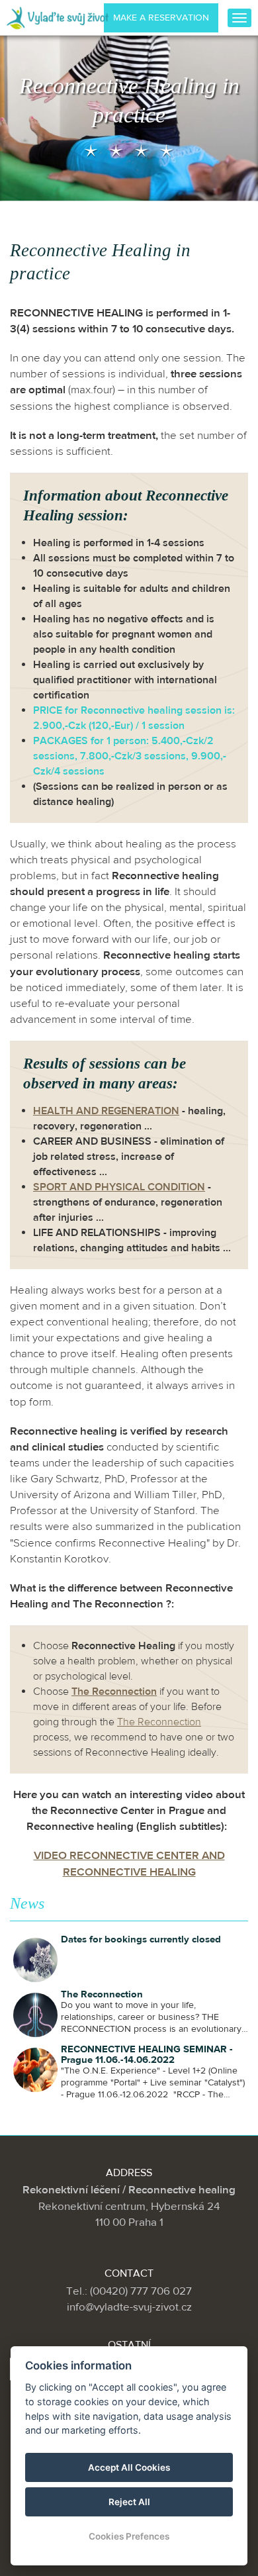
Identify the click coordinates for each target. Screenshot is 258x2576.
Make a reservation (161, 18)
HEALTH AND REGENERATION (106, 1111)
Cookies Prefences (129, 2536)
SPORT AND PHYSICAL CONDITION (119, 1187)
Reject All (129, 2502)
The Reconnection (114, 1692)
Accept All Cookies (129, 2467)
